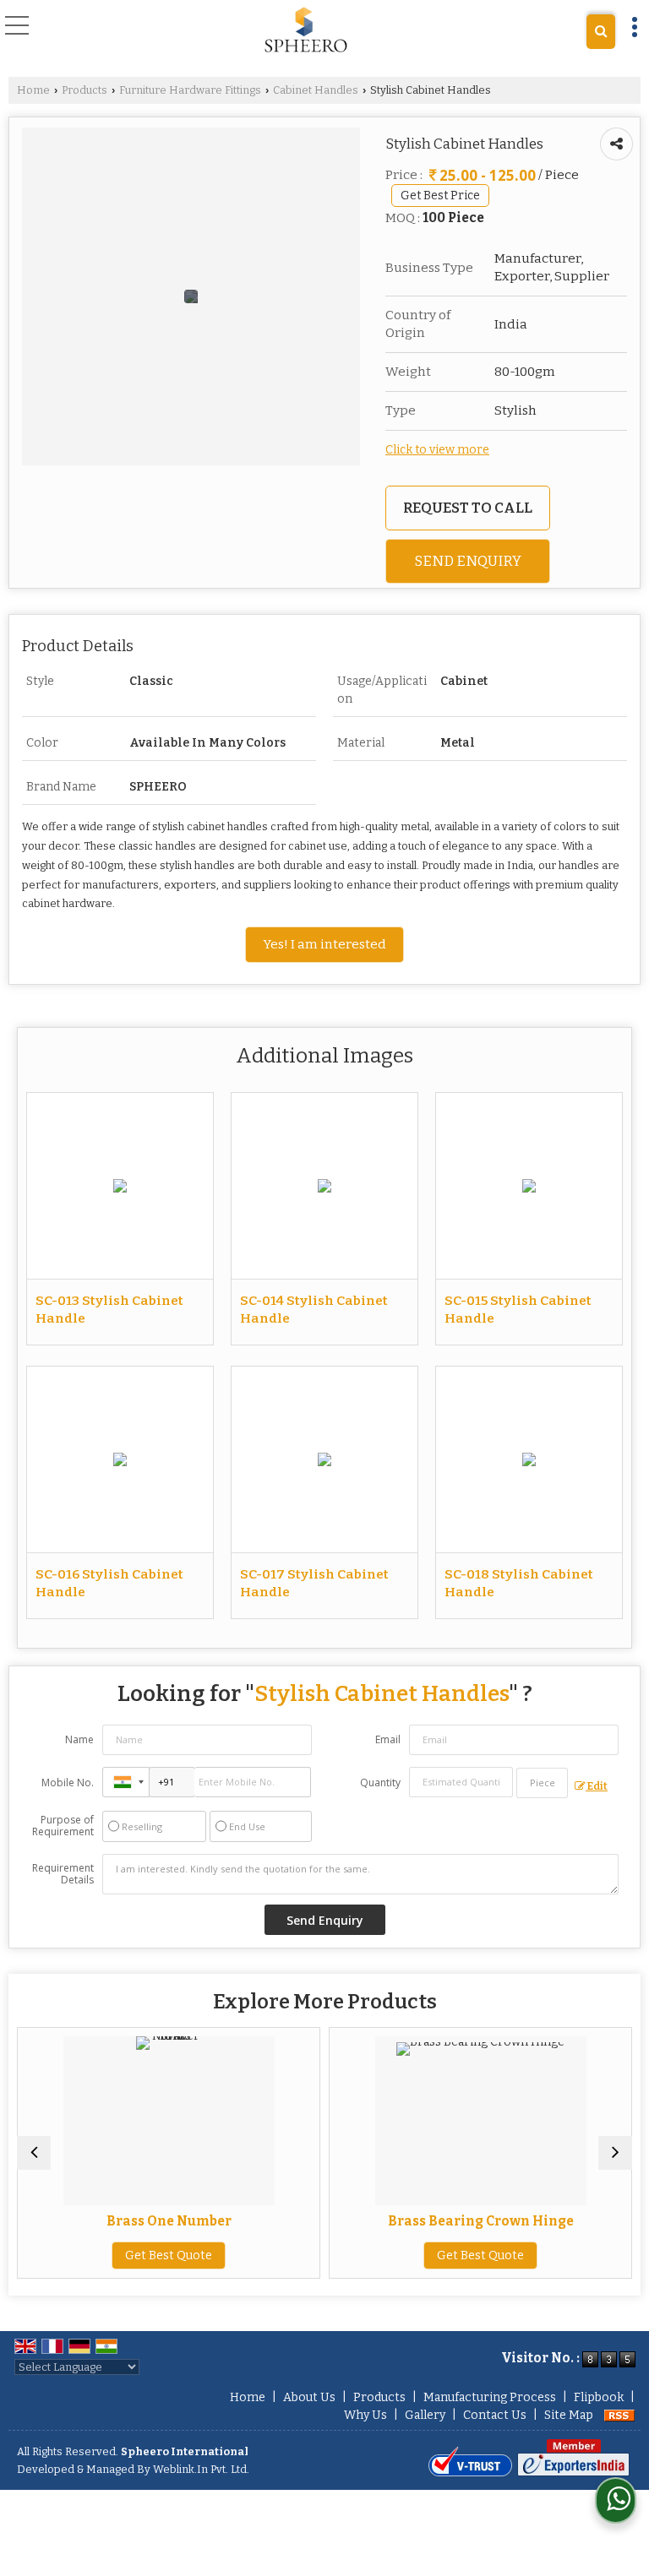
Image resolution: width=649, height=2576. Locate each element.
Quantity (380, 1783)
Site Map (569, 2415)
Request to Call (468, 508)
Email (388, 1739)
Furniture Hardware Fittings (190, 90)
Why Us (365, 2415)
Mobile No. (68, 1783)
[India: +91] (126, 1782)
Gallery (425, 2415)
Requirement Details (63, 1874)
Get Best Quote (359, 2255)
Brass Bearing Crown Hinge (359, 2221)
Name (79, 1739)
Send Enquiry (468, 561)
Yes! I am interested (324, 944)
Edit (597, 1786)
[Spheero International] (306, 30)
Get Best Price (440, 196)
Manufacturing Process (490, 2397)
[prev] (34, 2153)
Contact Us (495, 2415)
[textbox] (542, 1783)
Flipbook (599, 2397)
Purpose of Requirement (63, 1826)
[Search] (601, 32)
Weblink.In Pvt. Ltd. (201, 2469)
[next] (615, 2153)
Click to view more (437, 450)
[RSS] (619, 2415)
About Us (309, 2397)
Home (33, 90)
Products (85, 90)
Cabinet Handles (316, 90)
